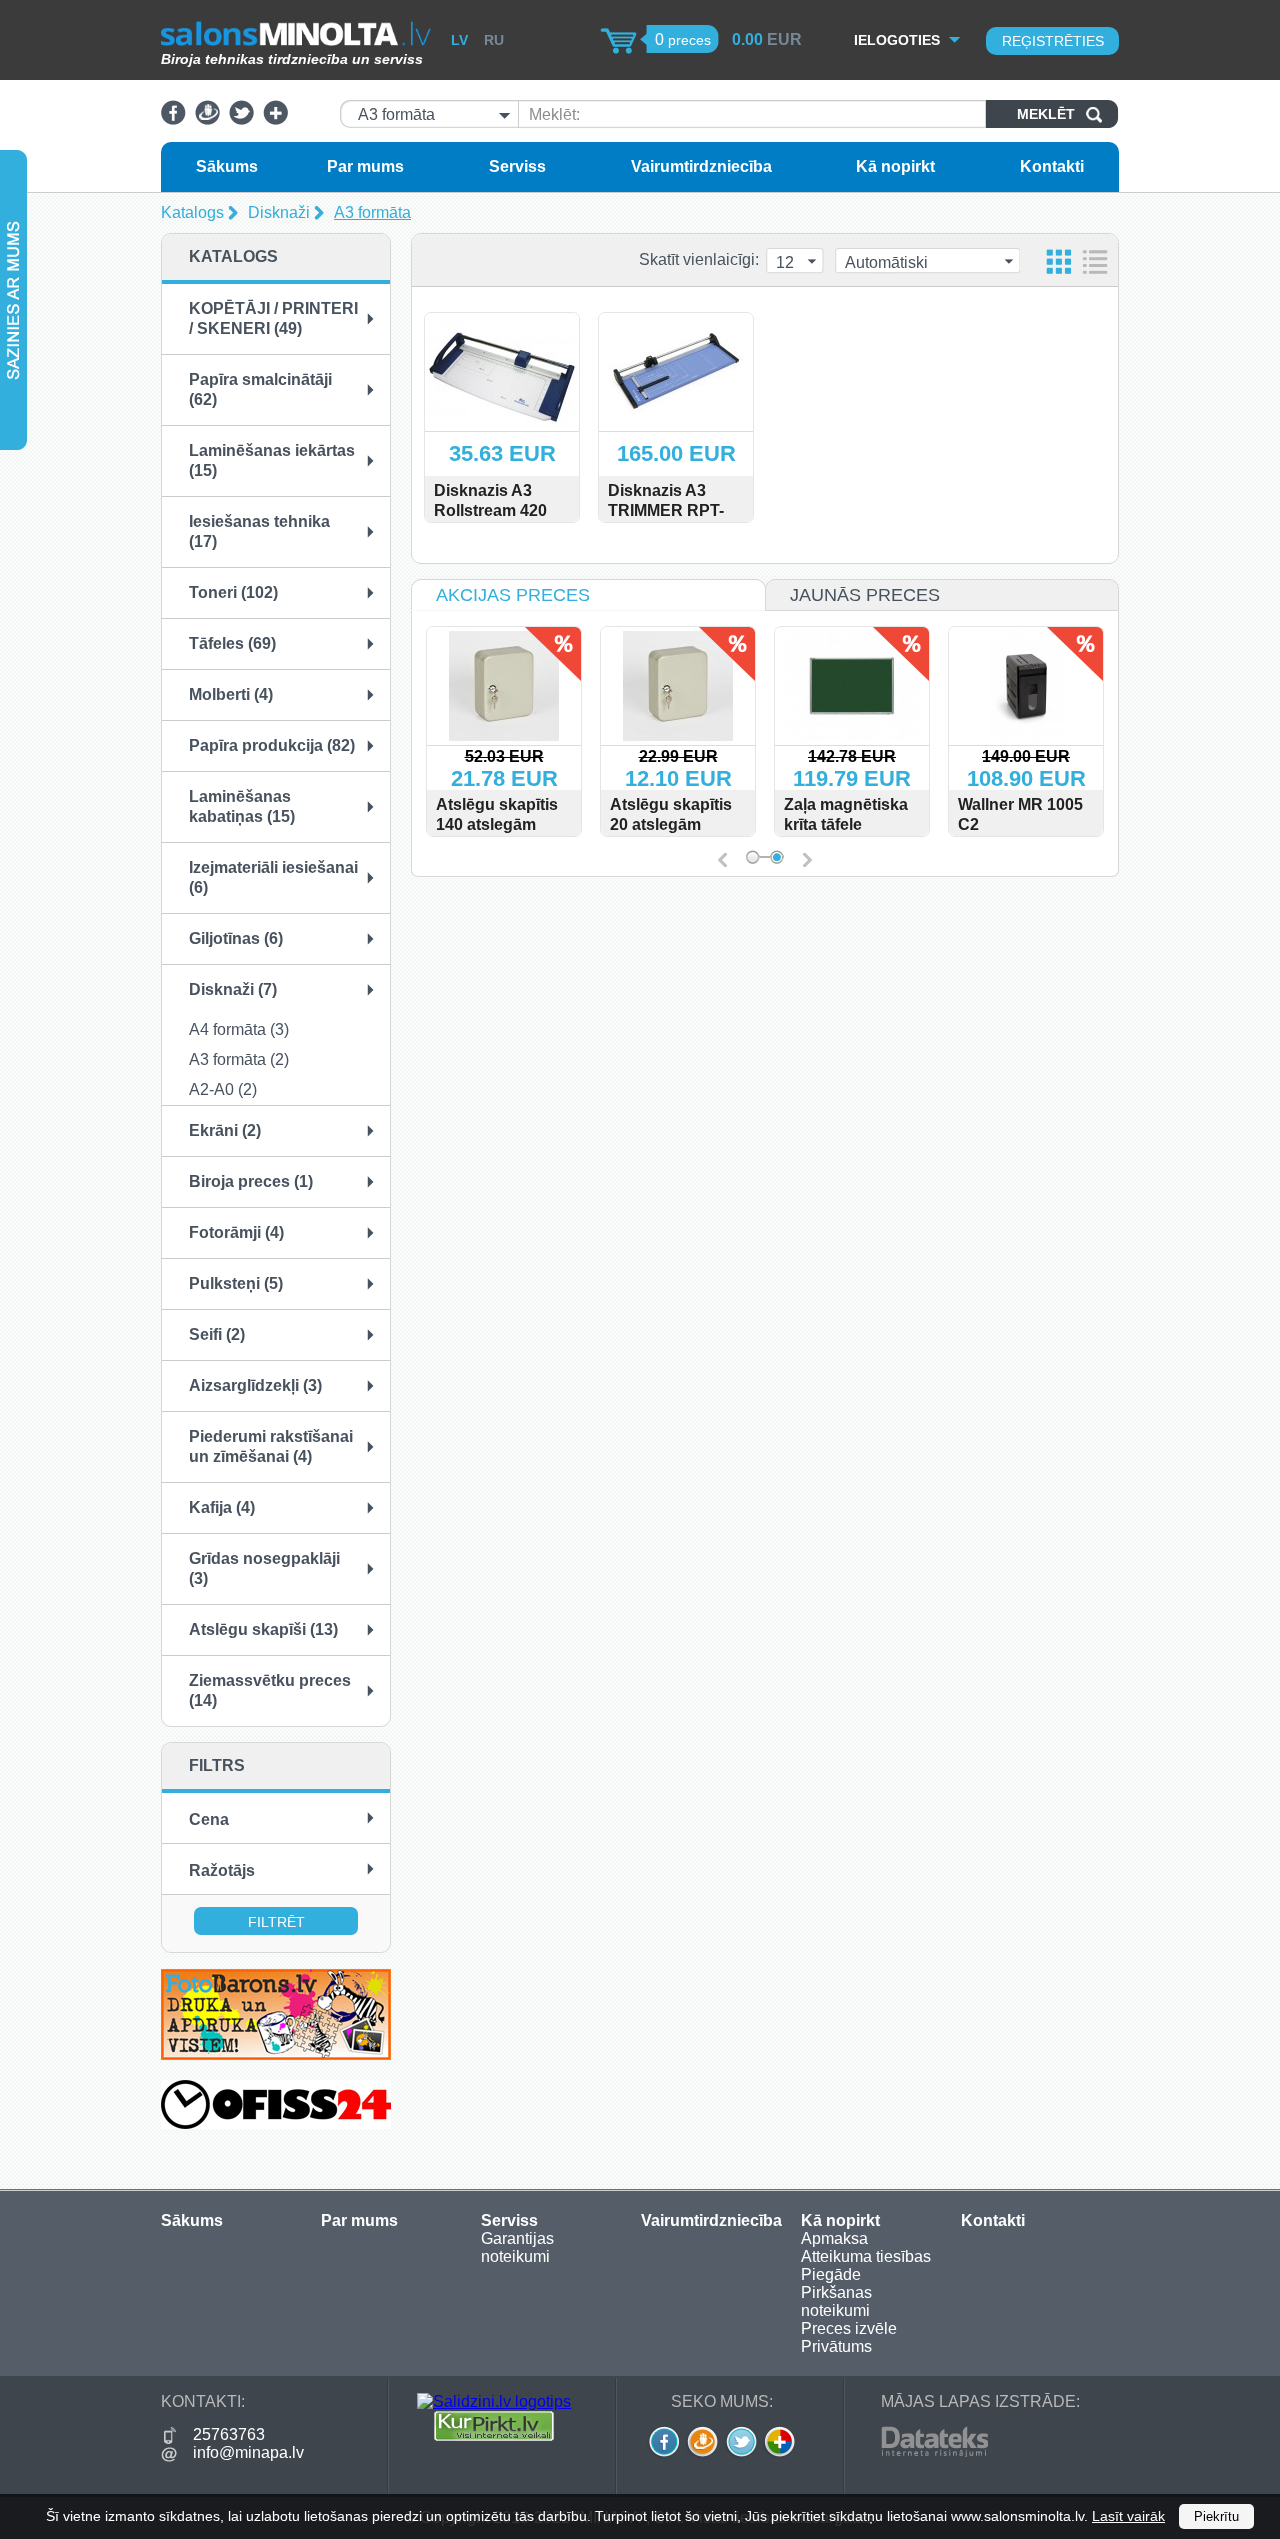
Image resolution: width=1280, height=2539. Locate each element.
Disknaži (279, 212)
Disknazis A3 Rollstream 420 (490, 500)
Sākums (227, 166)
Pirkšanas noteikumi (836, 2301)
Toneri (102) (233, 592)
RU (494, 40)
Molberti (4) (231, 694)
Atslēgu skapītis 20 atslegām (671, 814)
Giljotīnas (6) (236, 938)
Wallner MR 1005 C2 (1020, 814)
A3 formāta (372, 212)
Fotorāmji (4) (236, 1232)
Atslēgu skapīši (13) (263, 1629)
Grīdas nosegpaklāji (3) (264, 1568)
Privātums (836, 2346)
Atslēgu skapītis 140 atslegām (497, 814)
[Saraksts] (1095, 261)
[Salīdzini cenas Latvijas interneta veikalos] (494, 2435)
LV (459, 40)
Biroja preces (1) (251, 1181)
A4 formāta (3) (239, 1029)
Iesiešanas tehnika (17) (259, 531)
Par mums (365, 166)
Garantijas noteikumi (517, 2247)
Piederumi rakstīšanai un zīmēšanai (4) (271, 1446)
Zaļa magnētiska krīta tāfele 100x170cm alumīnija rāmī (846, 834)
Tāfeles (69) (232, 643)
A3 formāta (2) (239, 1059)
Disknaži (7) (233, 989)
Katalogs (192, 212)
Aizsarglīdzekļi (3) (255, 1385)
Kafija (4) (222, 1507)
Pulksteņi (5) (236, 1283)
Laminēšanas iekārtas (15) (272, 460)
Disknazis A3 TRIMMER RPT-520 (666, 510)
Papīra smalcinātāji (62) (260, 389)
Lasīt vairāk (1128, 2516)
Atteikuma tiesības (866, 2256)
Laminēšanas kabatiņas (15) (242, 806)
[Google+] (275, 119)
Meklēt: (554, 114)
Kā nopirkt (895, 166)
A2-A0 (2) (223, 1089)
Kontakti (1052, 166)
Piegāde (831, 2274)
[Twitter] (241, 119)
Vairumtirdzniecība (701, 166)
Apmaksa (834, 2238)
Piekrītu (1216, 2516)
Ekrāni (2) (225, 1130)
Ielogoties (897, 40)
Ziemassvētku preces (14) (270, 1690)
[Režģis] (1059, 261)
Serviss (517, 166)
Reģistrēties (1053, 41)
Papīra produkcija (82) (272, 745)
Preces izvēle (849, 2328)
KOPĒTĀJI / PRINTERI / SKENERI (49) (273, 318)
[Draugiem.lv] (207, 119)
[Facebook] (173, 119)
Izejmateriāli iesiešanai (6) (273, 877)
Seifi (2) (217, 1334)
